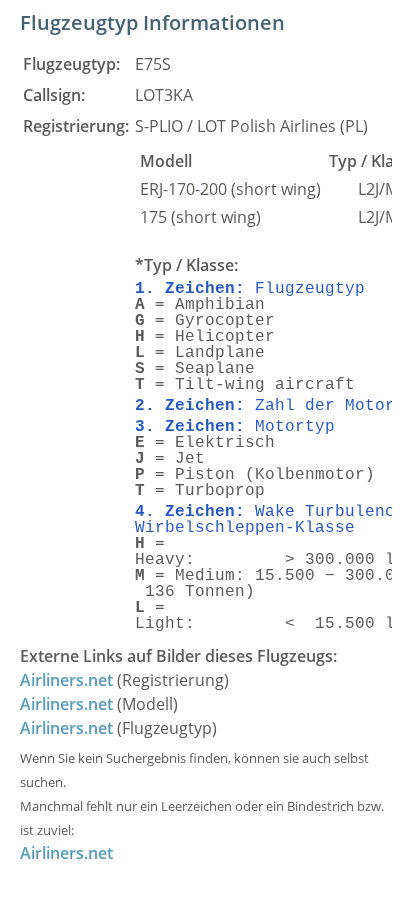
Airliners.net (66, 680)
